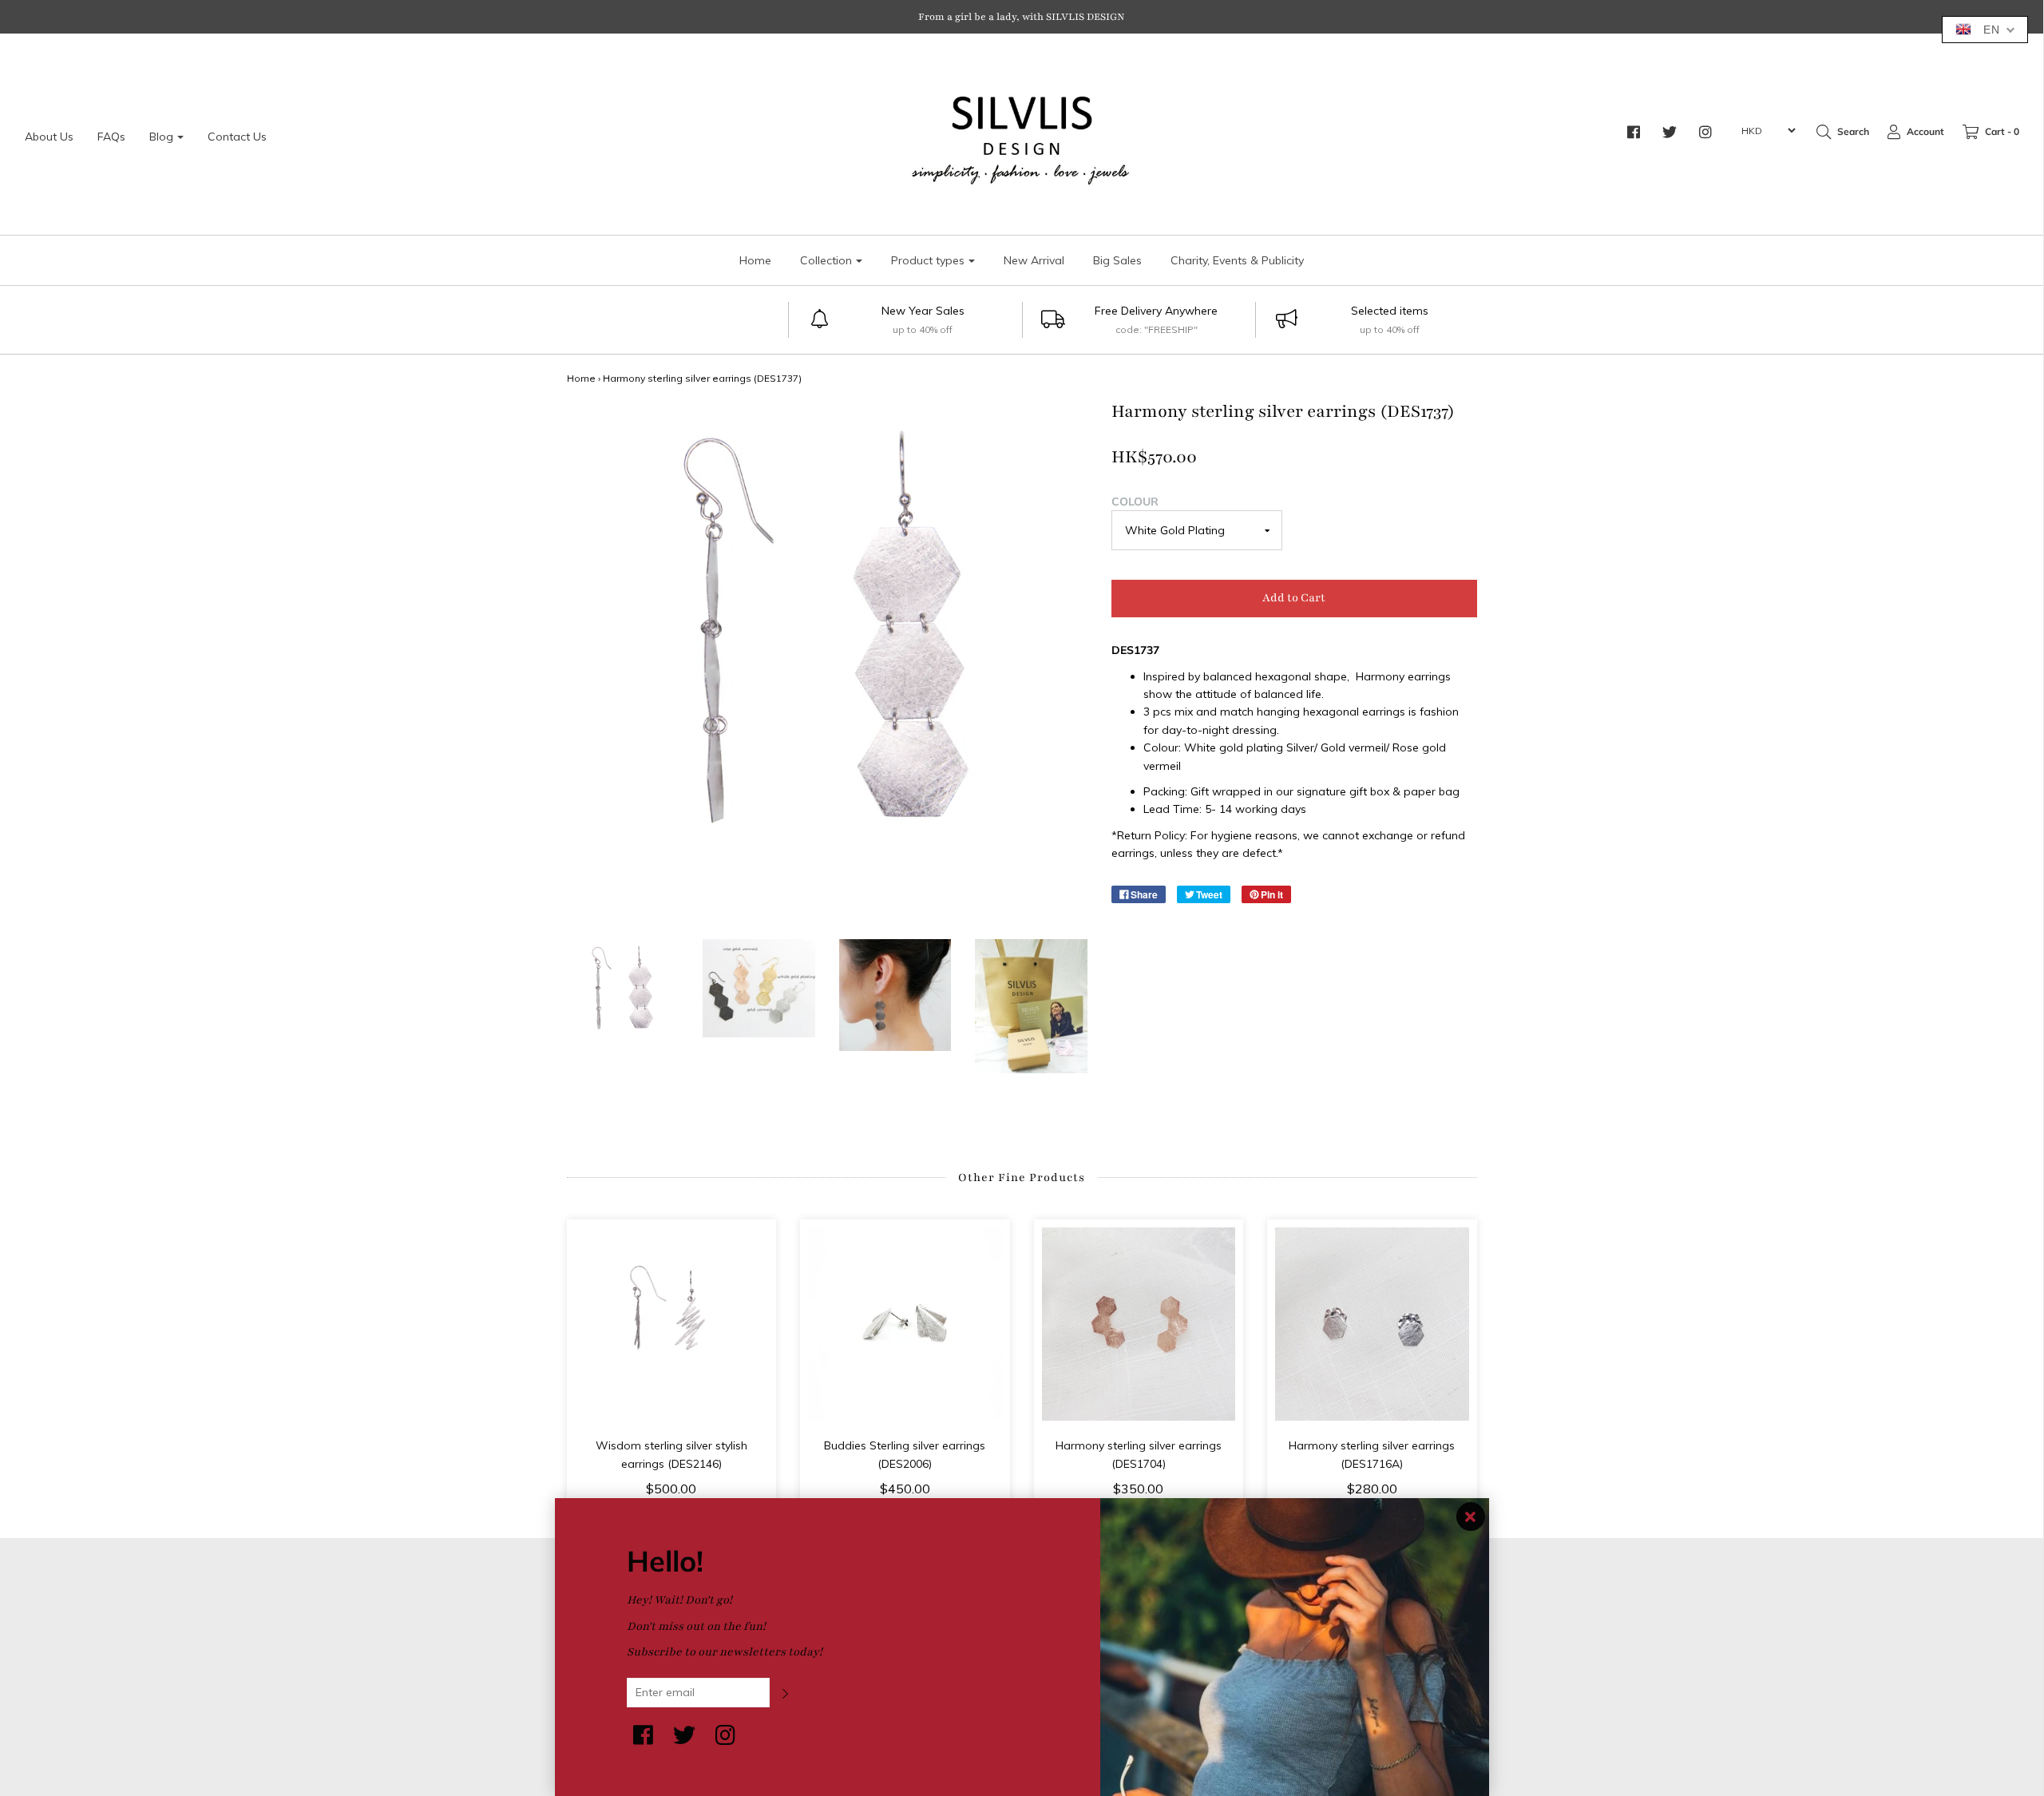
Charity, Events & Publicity (1237, 260)
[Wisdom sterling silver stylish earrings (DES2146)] (672, 1324)
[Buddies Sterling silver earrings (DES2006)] (905, 1324)
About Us (49, 137)
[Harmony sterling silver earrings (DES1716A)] (1372, 1324)
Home (755, 260)
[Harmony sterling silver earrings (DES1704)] (1139, 1324)
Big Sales (1117, 260)
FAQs (111, 137)
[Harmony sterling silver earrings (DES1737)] (623, 995)
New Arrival (1034, 260)
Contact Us (237, 137)
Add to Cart (1294, 598)
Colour (1135, 502)
